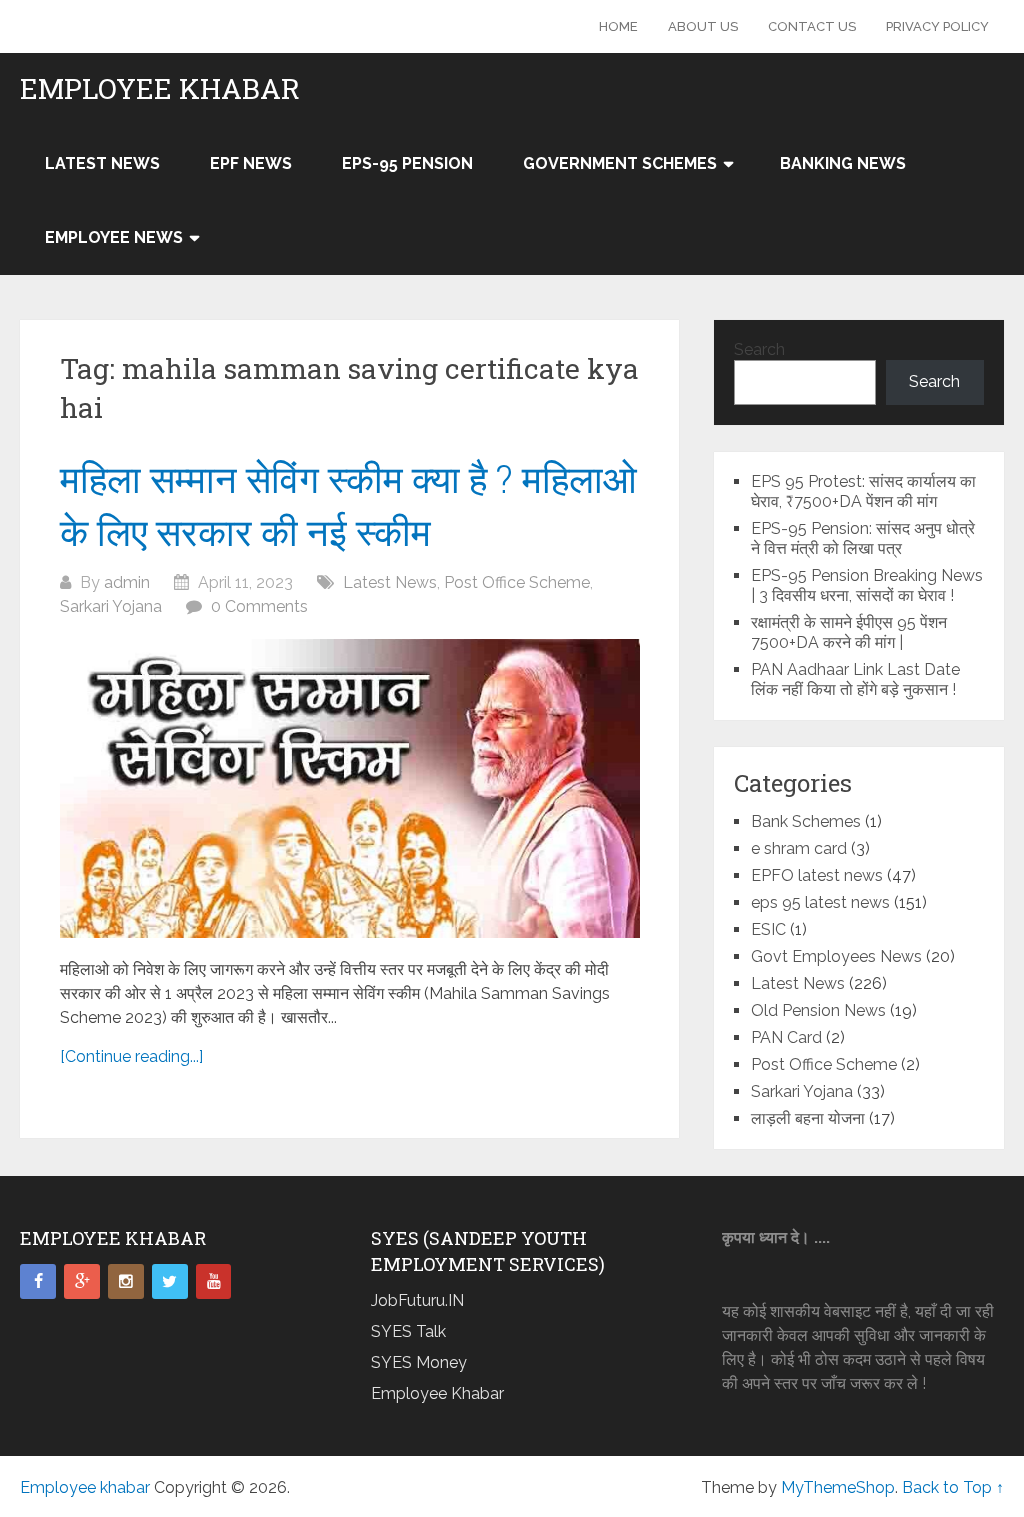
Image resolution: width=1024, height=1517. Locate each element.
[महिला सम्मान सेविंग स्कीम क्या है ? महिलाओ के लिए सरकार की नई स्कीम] (350, 789)
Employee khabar (160, 89)
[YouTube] (214, 1282)
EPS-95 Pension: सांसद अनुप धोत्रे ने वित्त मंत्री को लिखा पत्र (863, 538)
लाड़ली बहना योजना (808, 1118)
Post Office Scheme (517, 582)
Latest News (102, 163)
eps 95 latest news (820, 902)
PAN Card (786, 1037)
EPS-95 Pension (407, 163)
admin (127, 582)
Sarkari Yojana (111, 606)
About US (703, 26)
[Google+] (82, 1282)
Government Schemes (620, 163)
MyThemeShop (838, 1487)
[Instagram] (126, 1282)
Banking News (843, 163)
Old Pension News (818, 1010)
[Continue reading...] (131, 1056)
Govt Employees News (836, 956)
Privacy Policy (937, 26)
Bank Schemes (806, 821)
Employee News (114, 237)
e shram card (799, 848)
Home (618, 26)
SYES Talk (408, 1331)
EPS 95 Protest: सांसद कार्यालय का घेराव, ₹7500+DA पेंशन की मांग (863, 491)
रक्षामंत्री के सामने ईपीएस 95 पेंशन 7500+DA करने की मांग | (849, 632)
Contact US (812, 26)
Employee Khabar (437, 1393)
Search (759, 349)
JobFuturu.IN (417, 1300)
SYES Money (419, 1362)
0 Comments (259, 606)
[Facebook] (38, 1282)
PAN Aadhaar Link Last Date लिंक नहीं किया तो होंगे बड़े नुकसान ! (855, 679)
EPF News (251, 163)
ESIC (768, 929)
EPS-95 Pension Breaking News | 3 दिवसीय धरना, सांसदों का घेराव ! (867, 585)
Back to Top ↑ (953, 1487)
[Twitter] (170, 1282)
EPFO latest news (817, 875)
